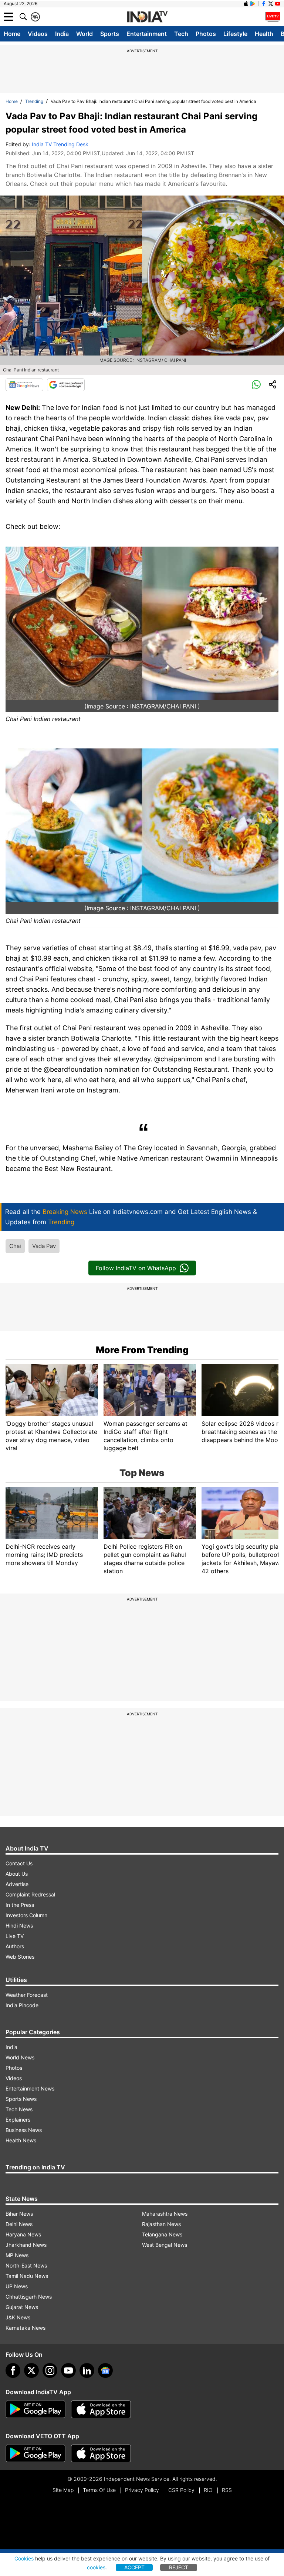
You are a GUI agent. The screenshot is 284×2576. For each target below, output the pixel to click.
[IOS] (246, 4)
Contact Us (19, 1863)
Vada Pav (44, 1246)
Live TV (15, 1936)
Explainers (18, 2120)
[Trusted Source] (66, 385)
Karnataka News (26, 2328)
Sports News (21, 2099)
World (84, 34)
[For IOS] (101, 2453)
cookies (96, 2567)
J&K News (18, 2317)
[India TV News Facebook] (264, 4)
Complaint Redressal (30, 1894)
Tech (181, 34)
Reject (179, 2567)
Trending (34, 101)
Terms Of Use (99, 2490)
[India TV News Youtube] (278, 4)
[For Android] (35, 2453)
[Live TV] (273, 17)
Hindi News (19, 1926)
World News (20, 2057)
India (62, 34)
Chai (15, 1246)
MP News (17, 2255)
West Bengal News (165, 2245)
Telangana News (162, 2234)
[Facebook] (13, 2370)
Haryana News (23, 2234)
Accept (134, 2567)
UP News (17, 2286)
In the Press (20, 1905)
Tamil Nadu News (27, 2276)
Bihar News (19, 2214)
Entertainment (147, 34)
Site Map (63, 2490)
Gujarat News (22, 2307)
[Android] (253, 4)
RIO (208, 2490)
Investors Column (26, 1915)
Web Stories (20, 1957)
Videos (38, 34)
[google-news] (105, 2370)
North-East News (26, 2265)
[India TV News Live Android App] (35, 2409)
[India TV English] (147, 17)
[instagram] (50, 2370)
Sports (110, 34)
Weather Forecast (27, 1995)
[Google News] (24, 385)
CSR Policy (181, 2490)
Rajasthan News (161, 2224)
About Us (17, 1874)
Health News (21, 2140)
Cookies (24, 2558)
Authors (15, 1946)
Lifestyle (235, 34)
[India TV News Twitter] (271, 4)
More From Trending (142, 1350)
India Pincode (22, 2005)
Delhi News (19, 2224)
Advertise (17, 1884)
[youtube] (68, 2370)
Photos (206, 34)
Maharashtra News (165, 2214)
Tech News (19, 2109)
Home (12, 34)
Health (264, 34)
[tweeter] (31, 2370)
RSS (227, 2490)
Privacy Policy (142, 2490)
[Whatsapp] (256, 385)
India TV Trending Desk (60, 144)
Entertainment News (30, 2088)
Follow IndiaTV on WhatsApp (136, 1268)
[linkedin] (87, 2370)
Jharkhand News (26, 2245)
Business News (24, 2130)
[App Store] (101, 2409)
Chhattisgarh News (29, 2297)
